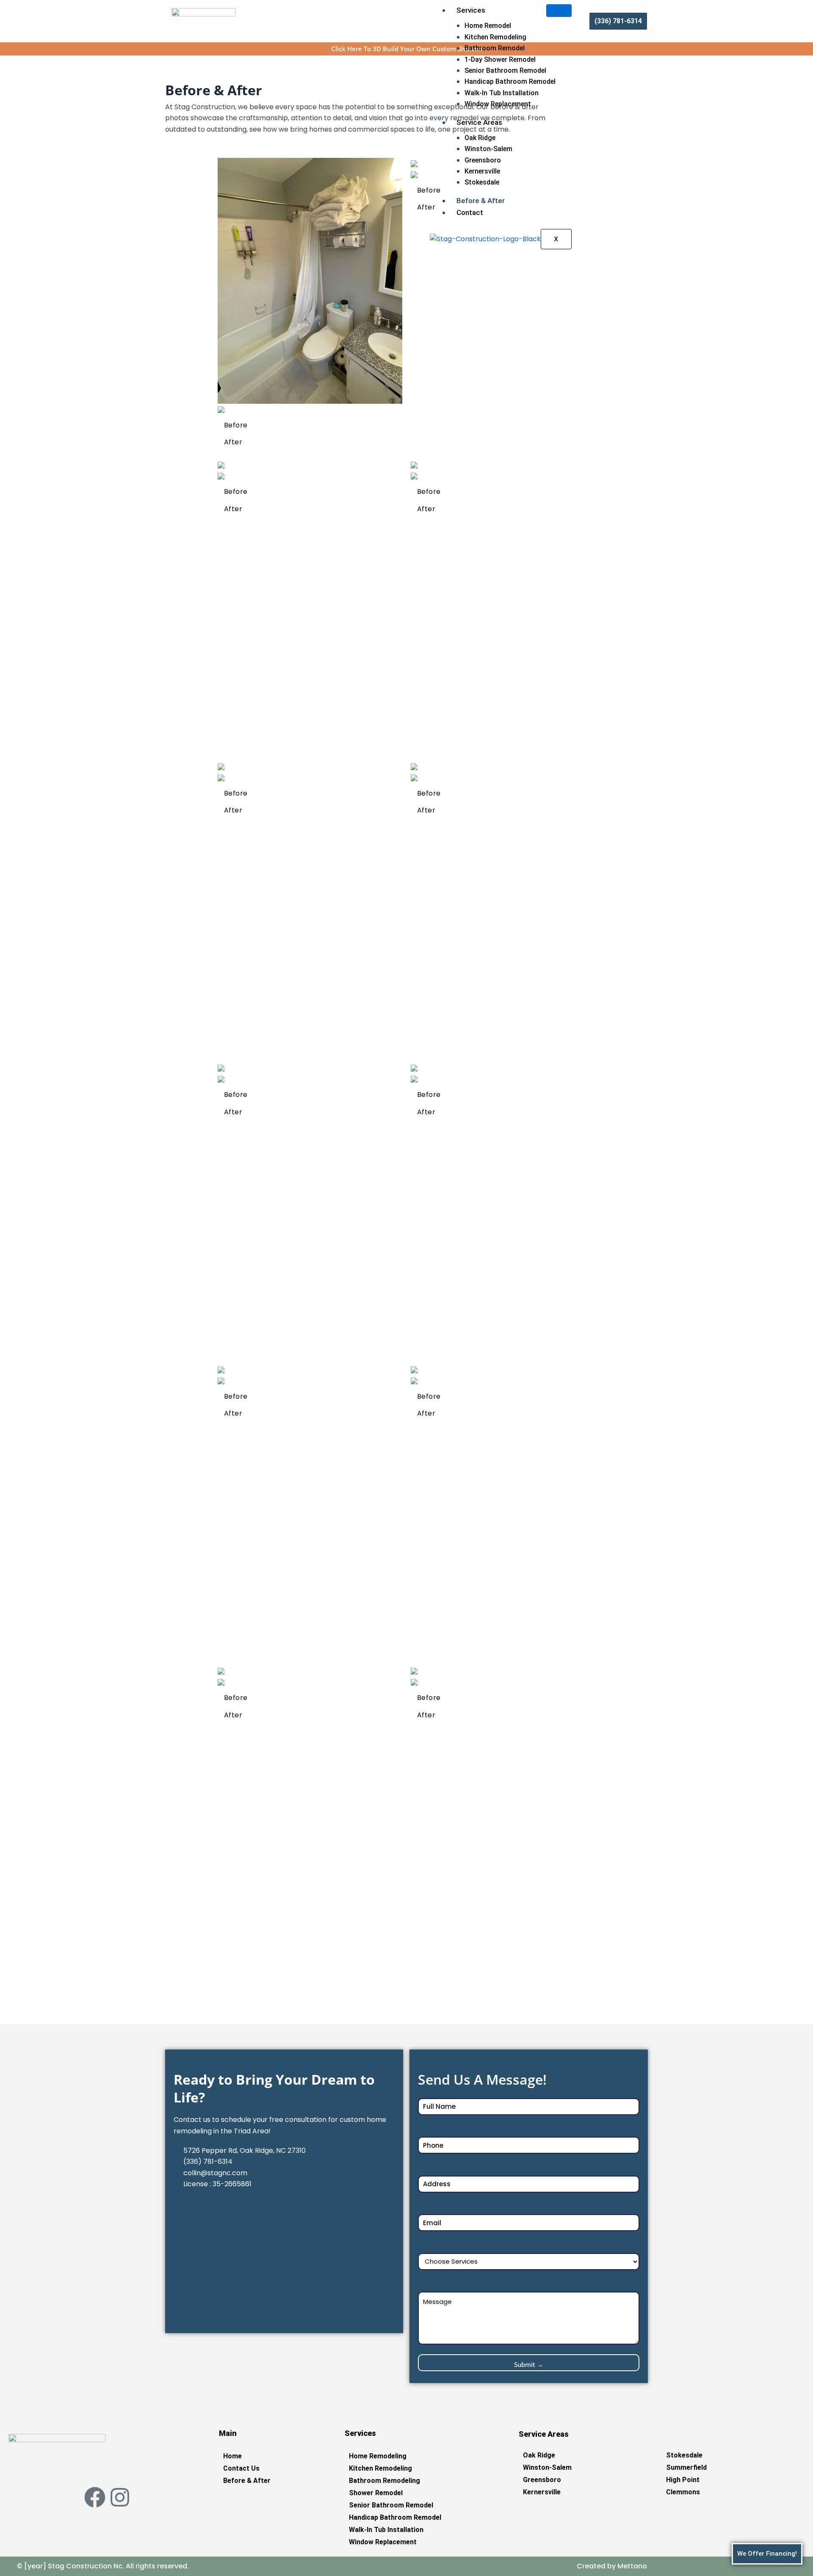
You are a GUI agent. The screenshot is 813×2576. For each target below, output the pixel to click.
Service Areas (479, 122)
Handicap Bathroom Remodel (510, 81)
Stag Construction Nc (84, 2566)
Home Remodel (488, 26)
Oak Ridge (480, 138)
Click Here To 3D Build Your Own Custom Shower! (407, 49)
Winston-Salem (488, 149)
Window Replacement (498, 104)
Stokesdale (482, 182)
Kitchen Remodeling (495, 37)
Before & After (481, 201)
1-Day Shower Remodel (500, 59)
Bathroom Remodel (495, 48)
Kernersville (482, 171)
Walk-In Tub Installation (502, 93)
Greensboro (483, 160)
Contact (470, 212)
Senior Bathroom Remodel (505, 70)
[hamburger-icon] (559, 11)
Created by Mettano (612, 2566)
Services (471, 10)
